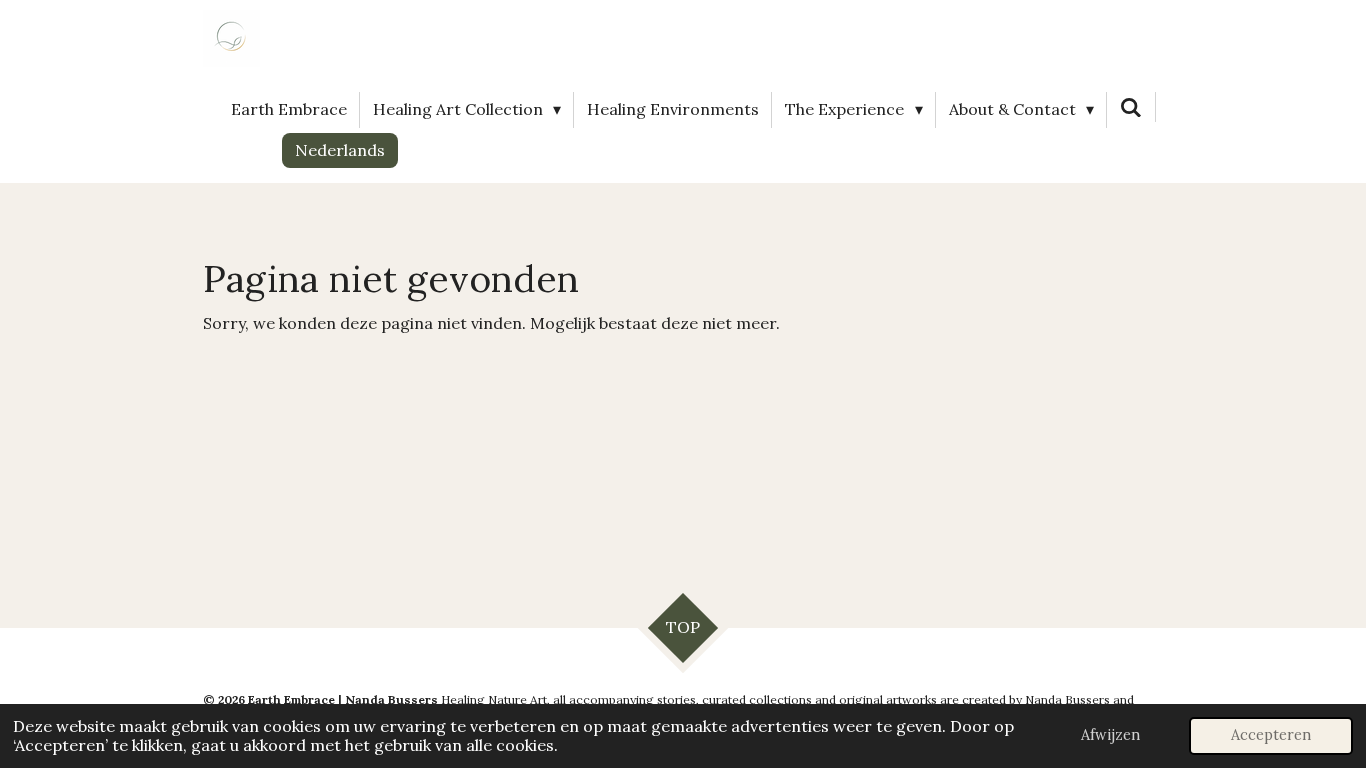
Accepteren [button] (1271, 735)
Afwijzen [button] (1110, 735)
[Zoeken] (1131, 107)
